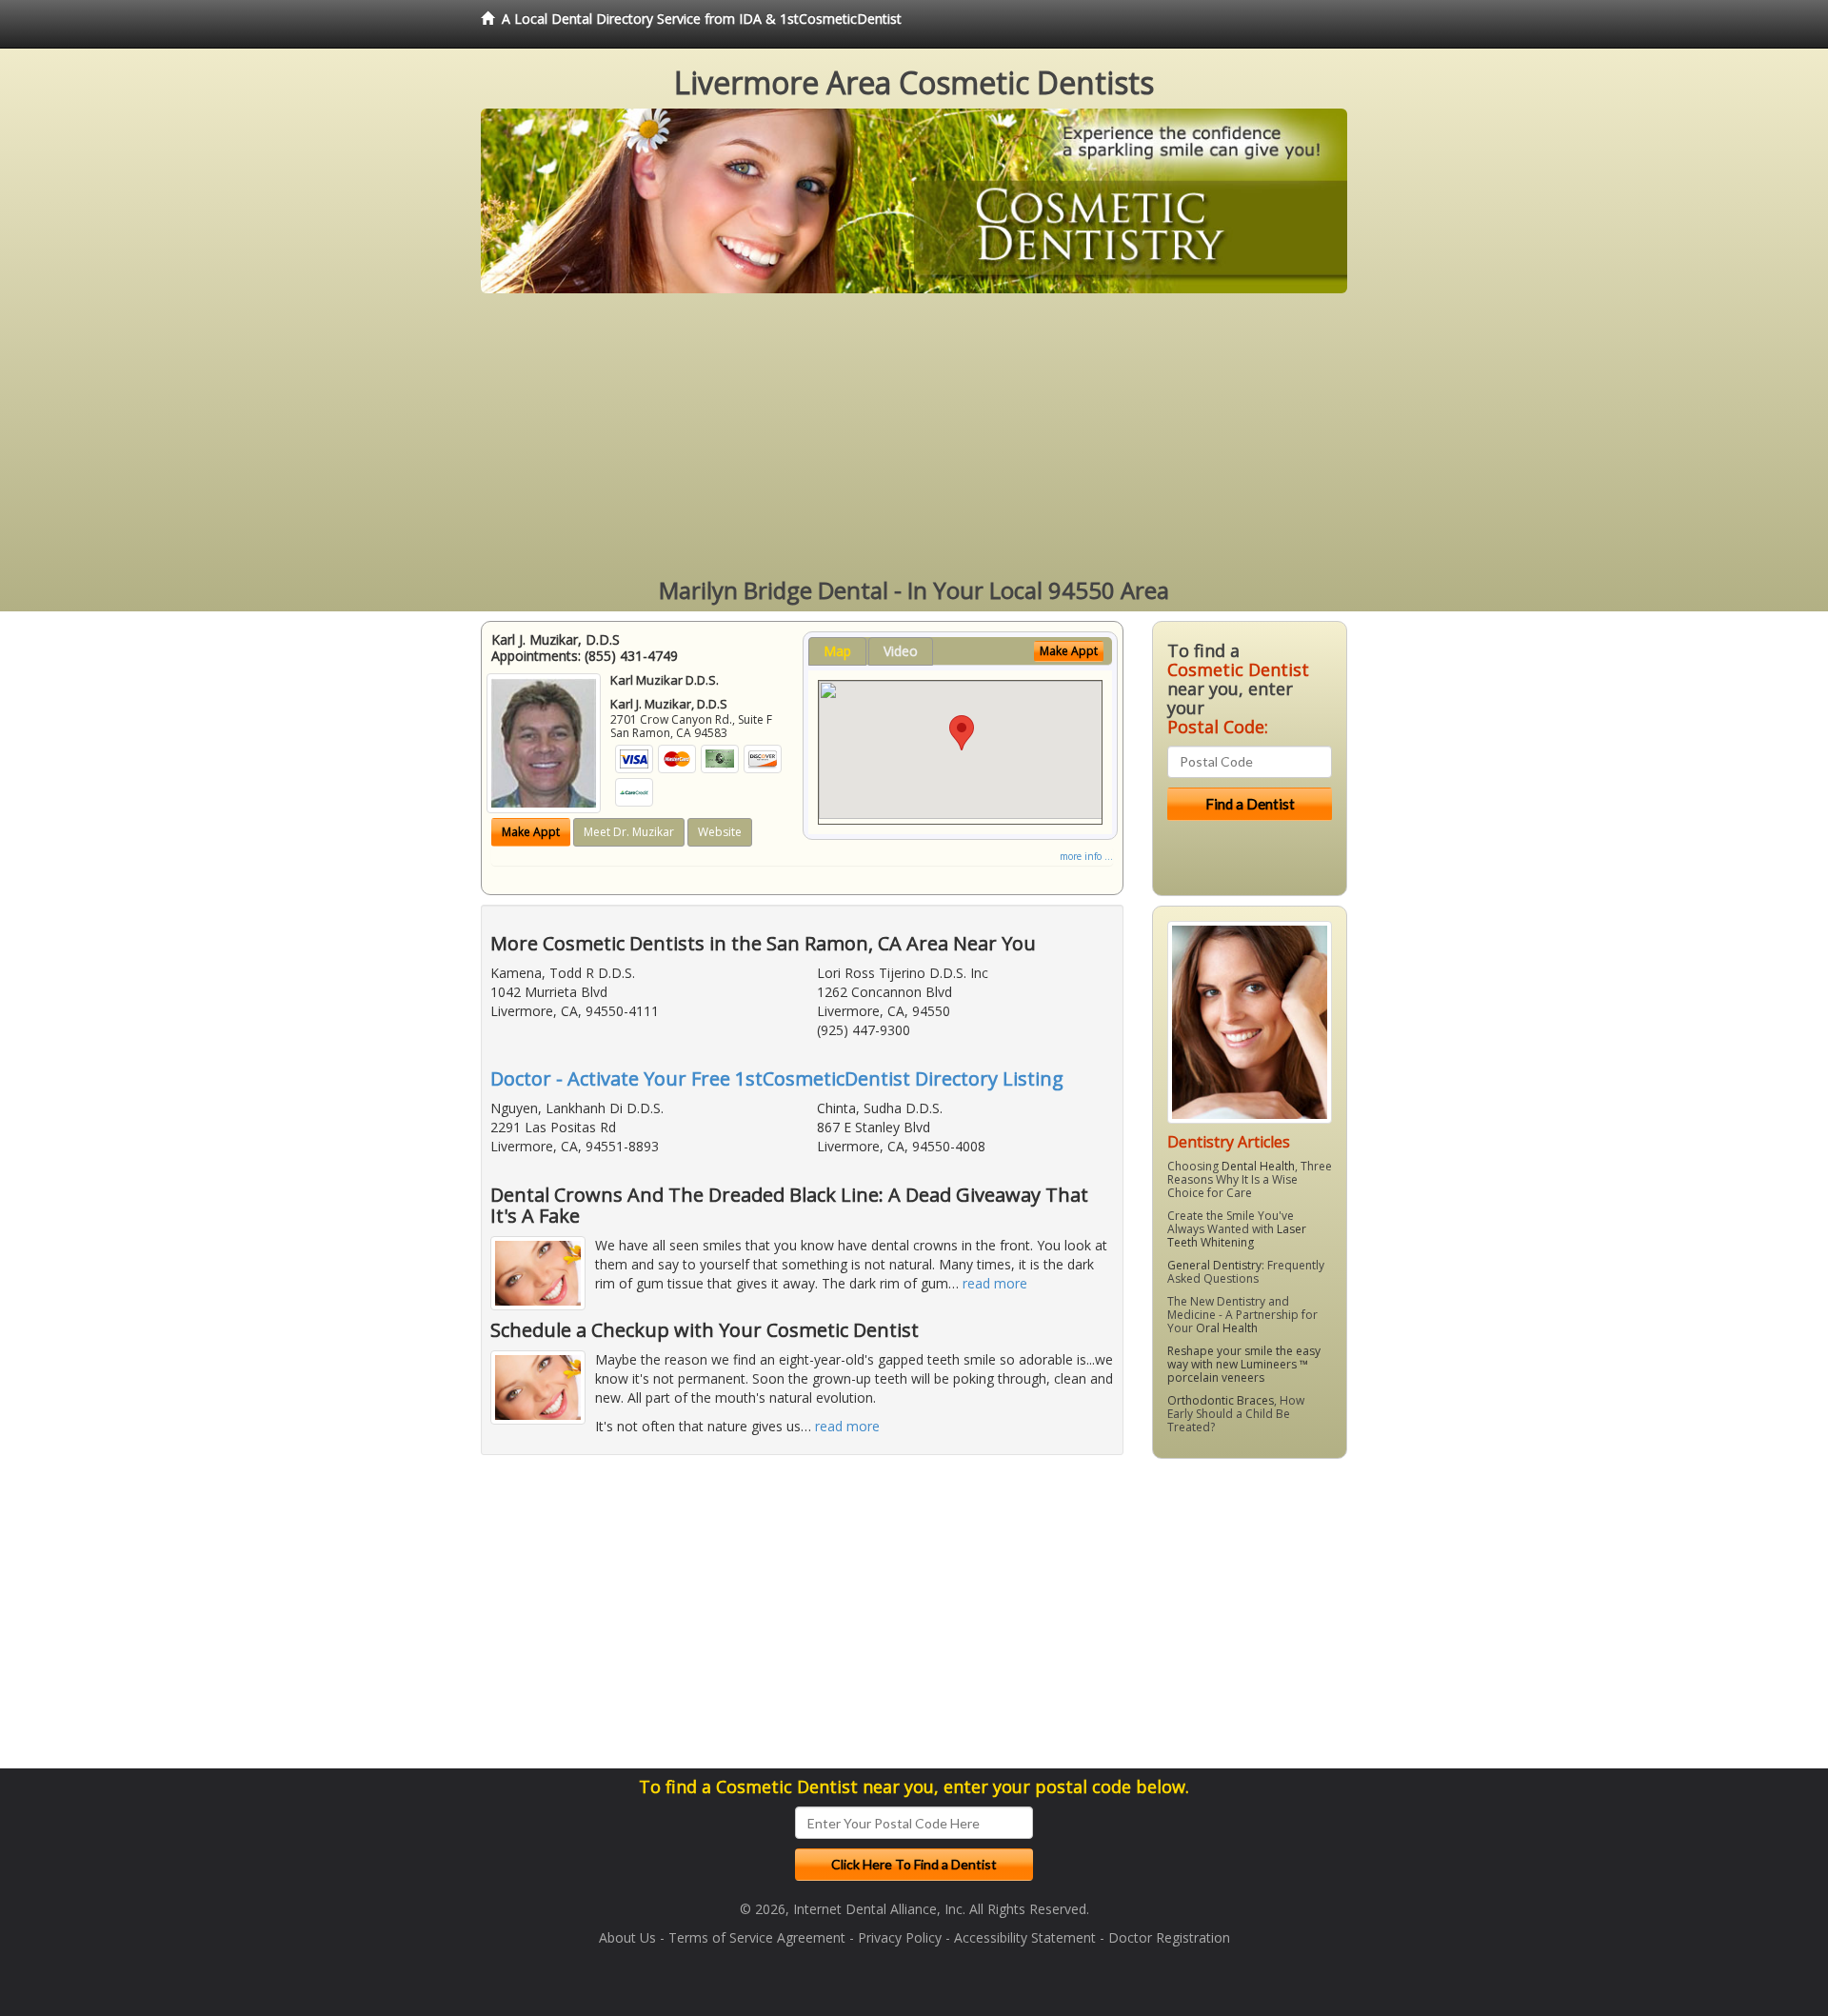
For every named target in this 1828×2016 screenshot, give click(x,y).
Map (837, 651)
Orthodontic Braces (1221, 1400)
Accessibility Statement (1025, 1937)
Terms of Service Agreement (757, 1937)
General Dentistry (1214, 1265)
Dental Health (1258, 1166)
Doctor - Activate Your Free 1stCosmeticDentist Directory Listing (777, 1078)
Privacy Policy (900, 1937)
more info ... (1086, 856)
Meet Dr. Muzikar (629, 832)
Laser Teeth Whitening (1237, 1236)
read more (995, 1283)
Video (901, 651)
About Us (627, 1937)
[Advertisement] (914, 436)
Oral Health (1227, 1328)
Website (720, 832)
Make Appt (531, 832)
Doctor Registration (1169, 1937)
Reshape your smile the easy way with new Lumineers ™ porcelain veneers (1244, 1364)
